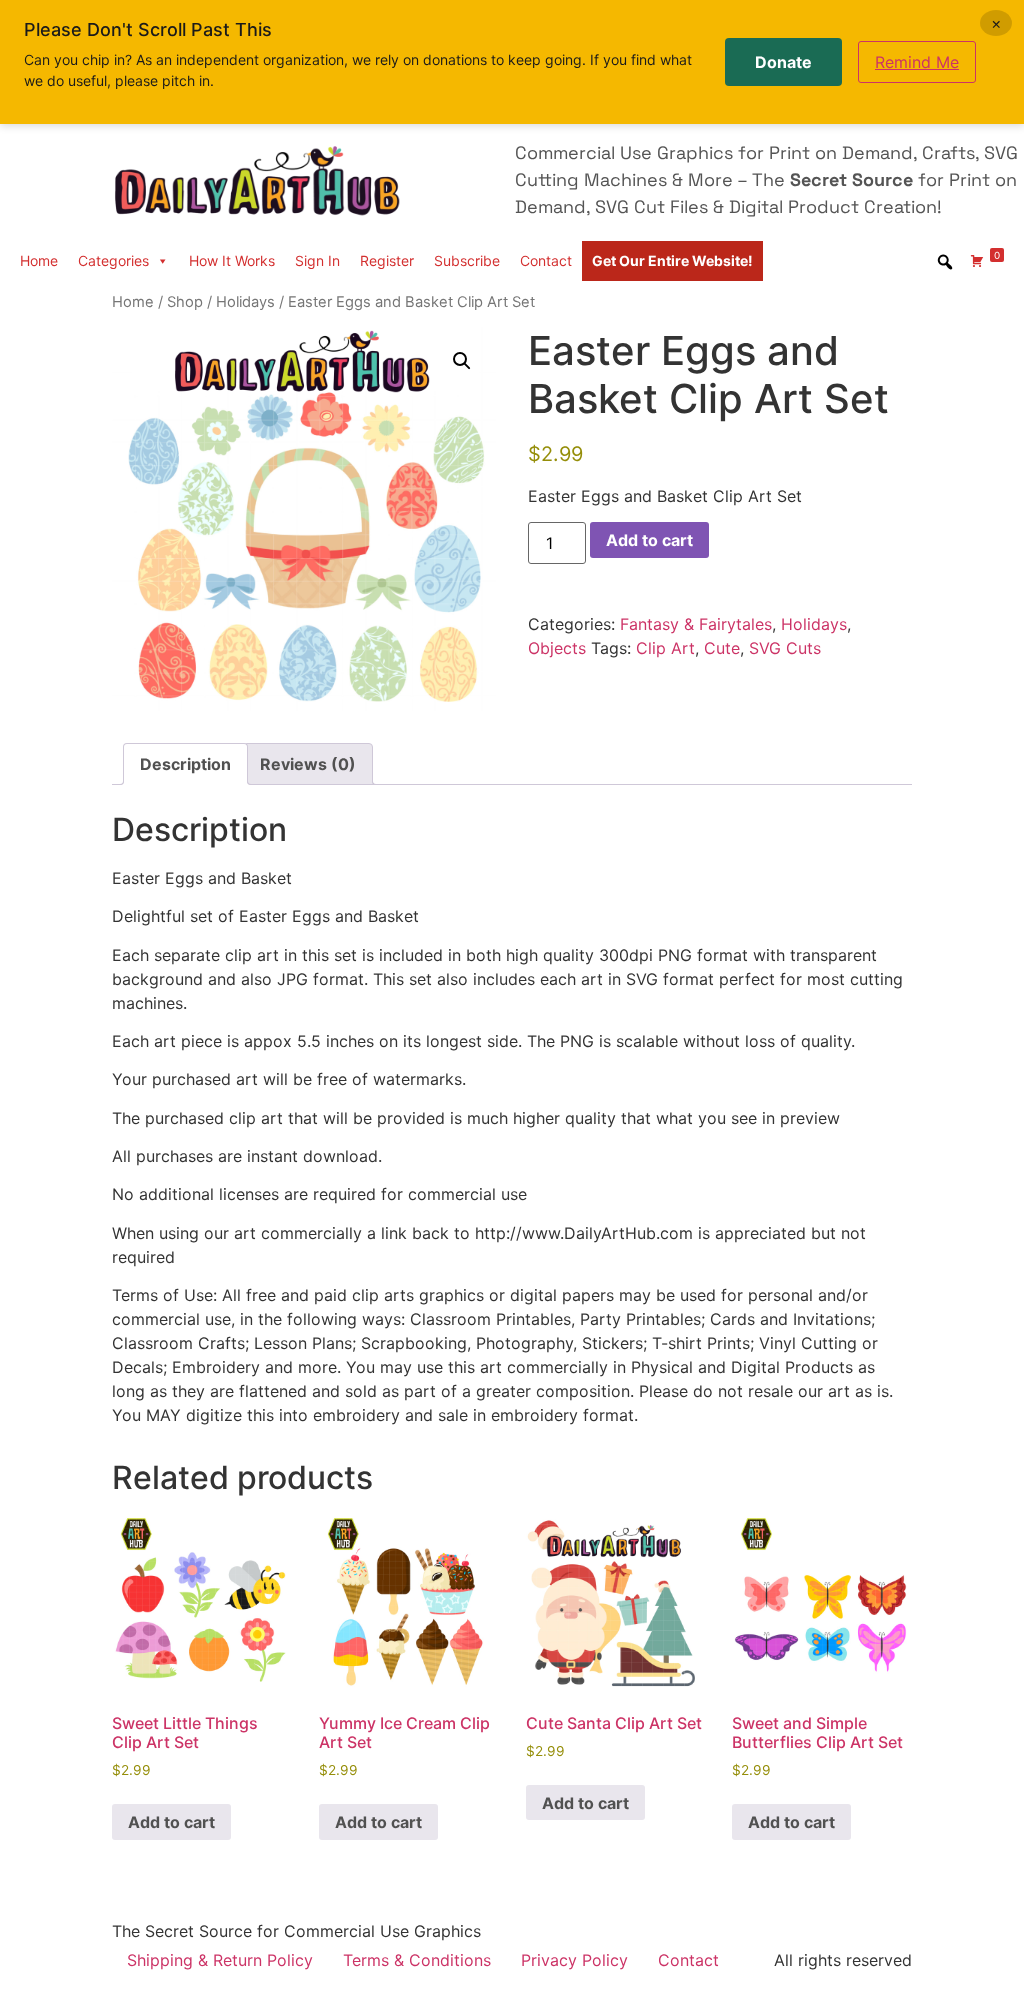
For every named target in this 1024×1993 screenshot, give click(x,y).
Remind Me (917, 62)
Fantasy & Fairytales (696, 624)
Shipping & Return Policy (220, 1960)
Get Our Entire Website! (672, 260)
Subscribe (467, 260)
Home (39, 260)
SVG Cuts (785, 648)
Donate (783, 62)
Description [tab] (185, 764)
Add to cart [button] (171, 1822)
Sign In (317, 260)
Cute (722, 648)
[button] (462, 361)
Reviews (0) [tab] (308, 764)
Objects (557, 648)
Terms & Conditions (417, 1960)
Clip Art (665, 648)
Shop (185, 302)
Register (387, 260)
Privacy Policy (574, 1960)
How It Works (232, 260)
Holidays (245, 302)
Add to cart (649, 540)
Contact (546, 260)
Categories (113, 260)
